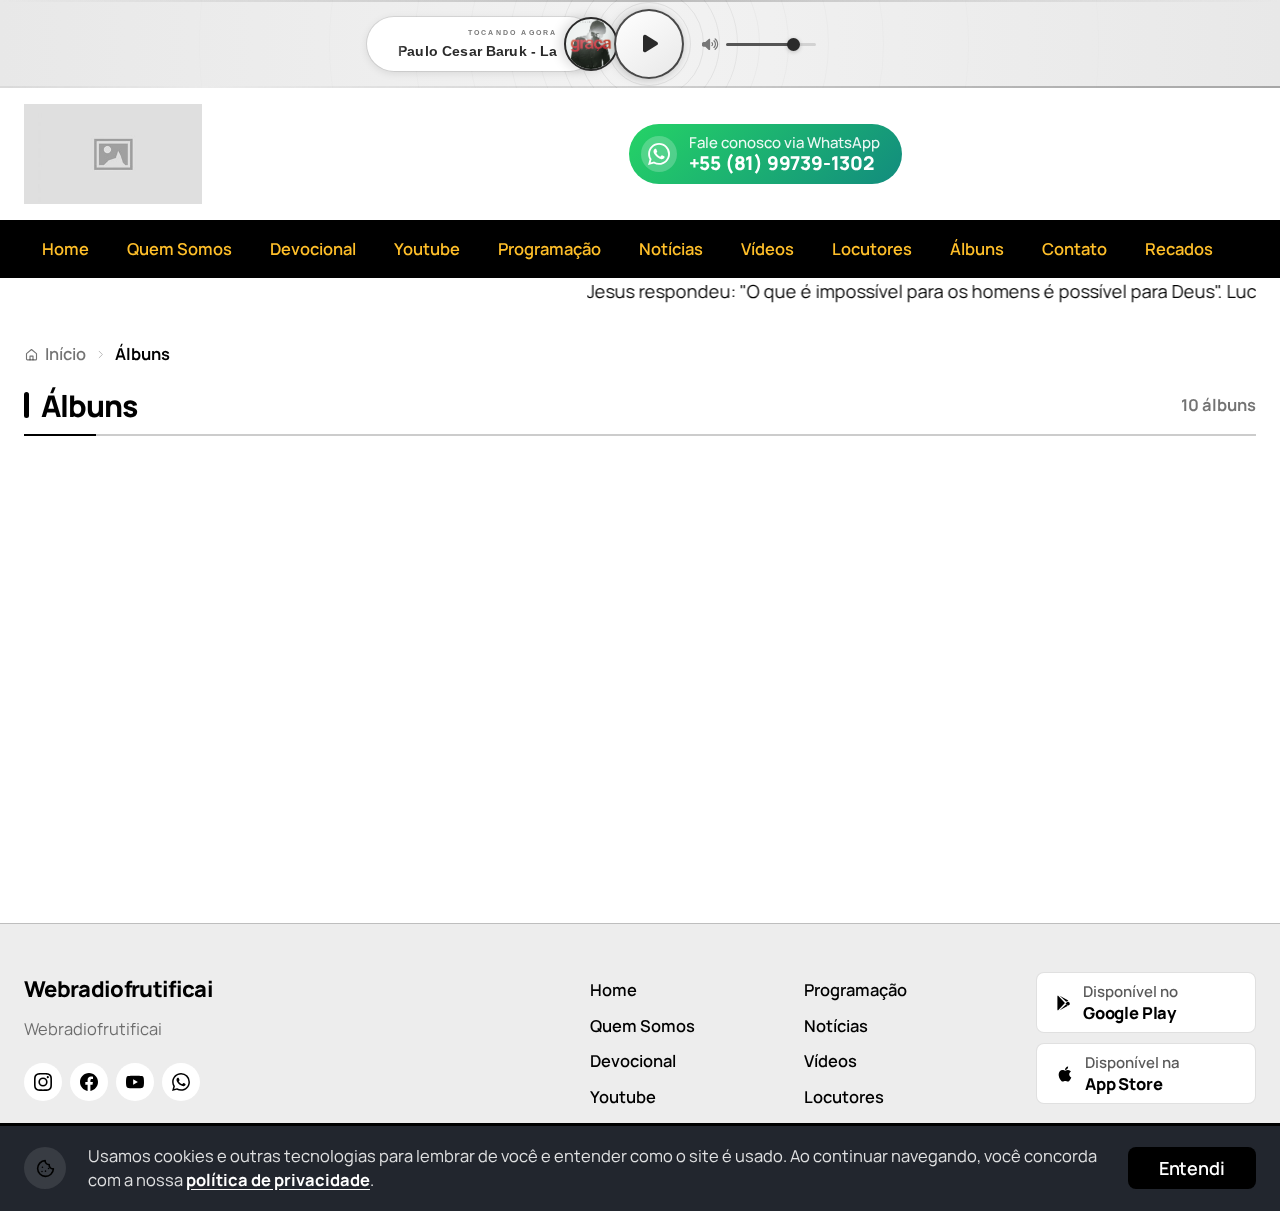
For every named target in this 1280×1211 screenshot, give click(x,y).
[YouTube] (135, 1082)
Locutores (872, 248)
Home (65, 248)
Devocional (313, 248)
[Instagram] (43, 1082)
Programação (549, 248)
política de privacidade (278, 1179)
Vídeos (767, 248)
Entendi (1192, 1168)
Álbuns (977, 248)
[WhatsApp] (181, 1082)
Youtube (427, 248)
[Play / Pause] (649, 44)
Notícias (671, 248)
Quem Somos (179, 248)
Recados (1179, 248)
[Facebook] (89, 1082)
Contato (1074, 248)
